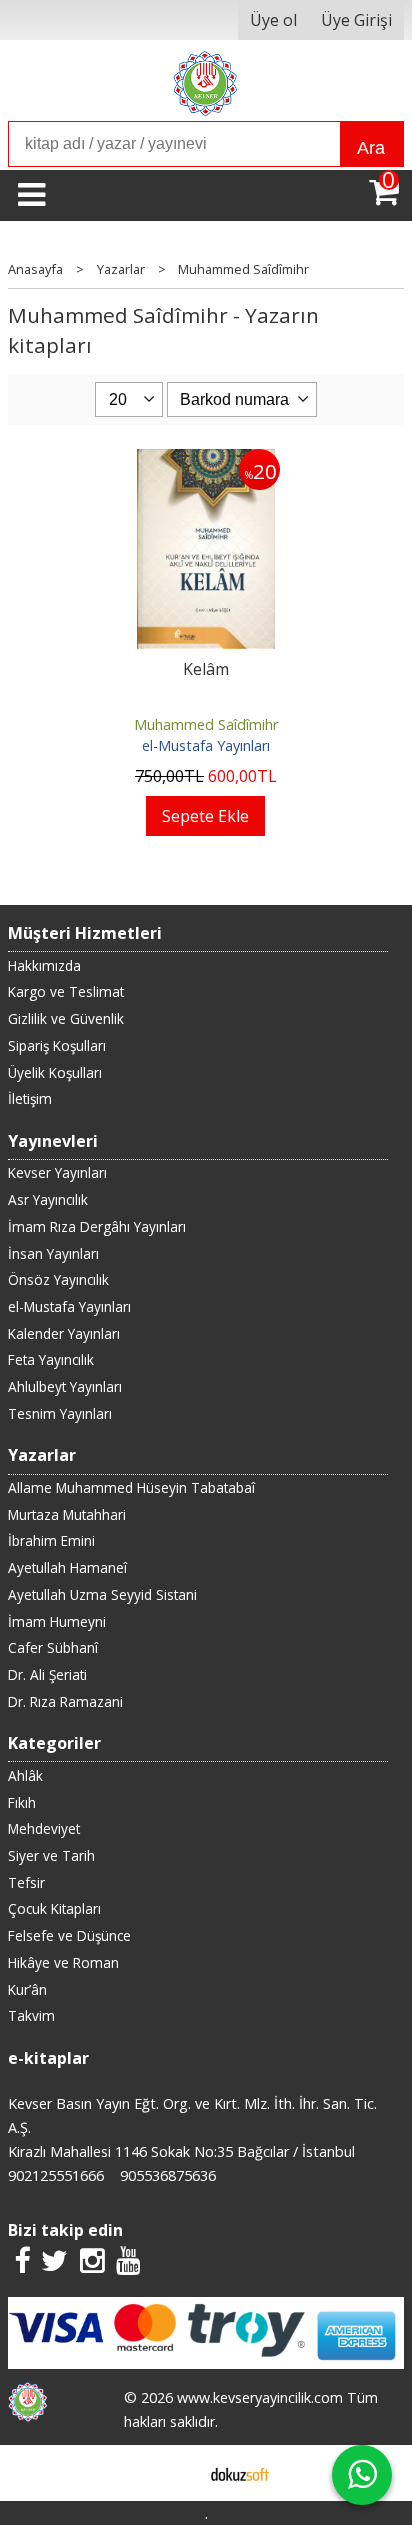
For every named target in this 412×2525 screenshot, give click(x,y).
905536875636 (168, 2175)
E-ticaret (174, 2473)
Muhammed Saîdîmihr (206, 724)
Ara (371, 148)
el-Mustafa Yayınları (206, 745)
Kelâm (206, 669)
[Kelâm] (206, 461)
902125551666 (56, 2175)
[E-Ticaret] (240, 2473)
